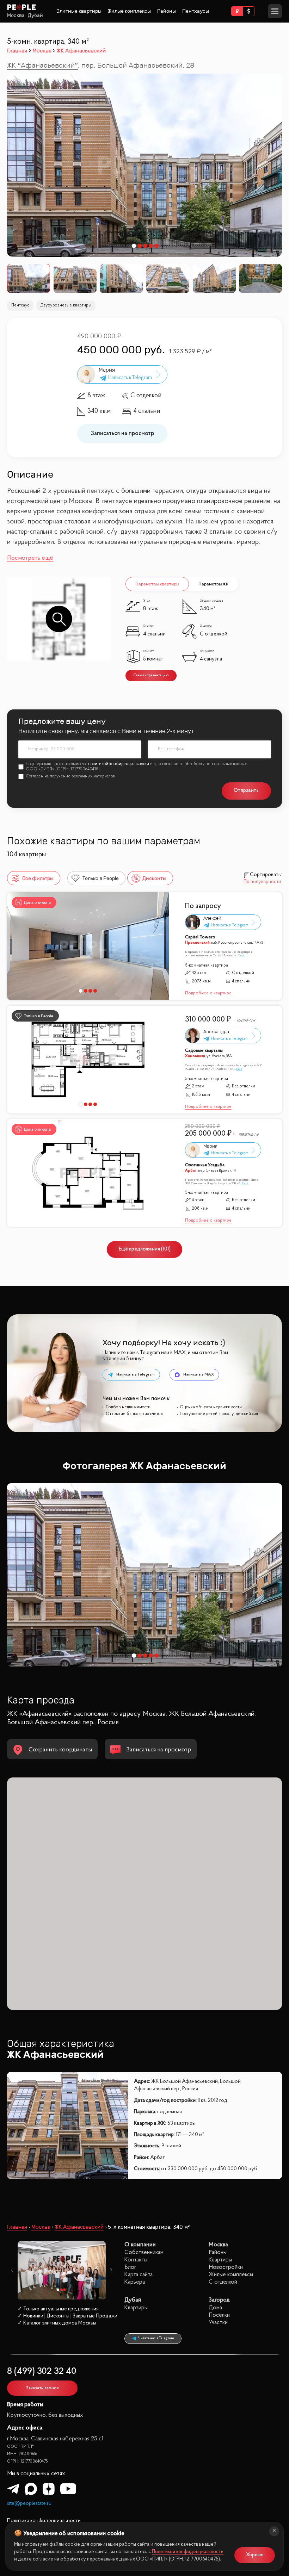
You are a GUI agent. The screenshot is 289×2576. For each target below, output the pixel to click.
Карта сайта (139, 2275)
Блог (130, 2267)
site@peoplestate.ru (29, 2504)
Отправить (246, 791)
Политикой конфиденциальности (188, 2552)
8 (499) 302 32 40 (42, 2372)
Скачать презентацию (151, 675)
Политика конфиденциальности (44, 2521)
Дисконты (154, 878)
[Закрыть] (274, 2531)
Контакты (136, 2260)
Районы (167, 11)
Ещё (241, 956)
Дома (215, 2308)
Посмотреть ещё (30, 558)
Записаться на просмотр (122, 433)
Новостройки (226, 2267)
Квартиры (220, 2260)
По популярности (262, 882)
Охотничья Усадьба (205, 1165)
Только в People (101, 878)
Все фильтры (38, 878)
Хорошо (255, 2555)
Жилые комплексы (129, 11)
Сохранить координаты (60, 1750)
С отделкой (223, 2282)
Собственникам (144, 2252)
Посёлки (219, 2315)
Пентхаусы (196, 11)
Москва (16, 15)
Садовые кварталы (204, 1051)
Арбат (158, 2158)
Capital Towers (200, 937)
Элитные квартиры (79, 11)
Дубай (35, 15)
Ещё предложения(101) (145, 1249)
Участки (218, 2323)
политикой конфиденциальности (119, 764)
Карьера (135, 2282)
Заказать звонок (42, 2388)
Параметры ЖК (213, 584)
